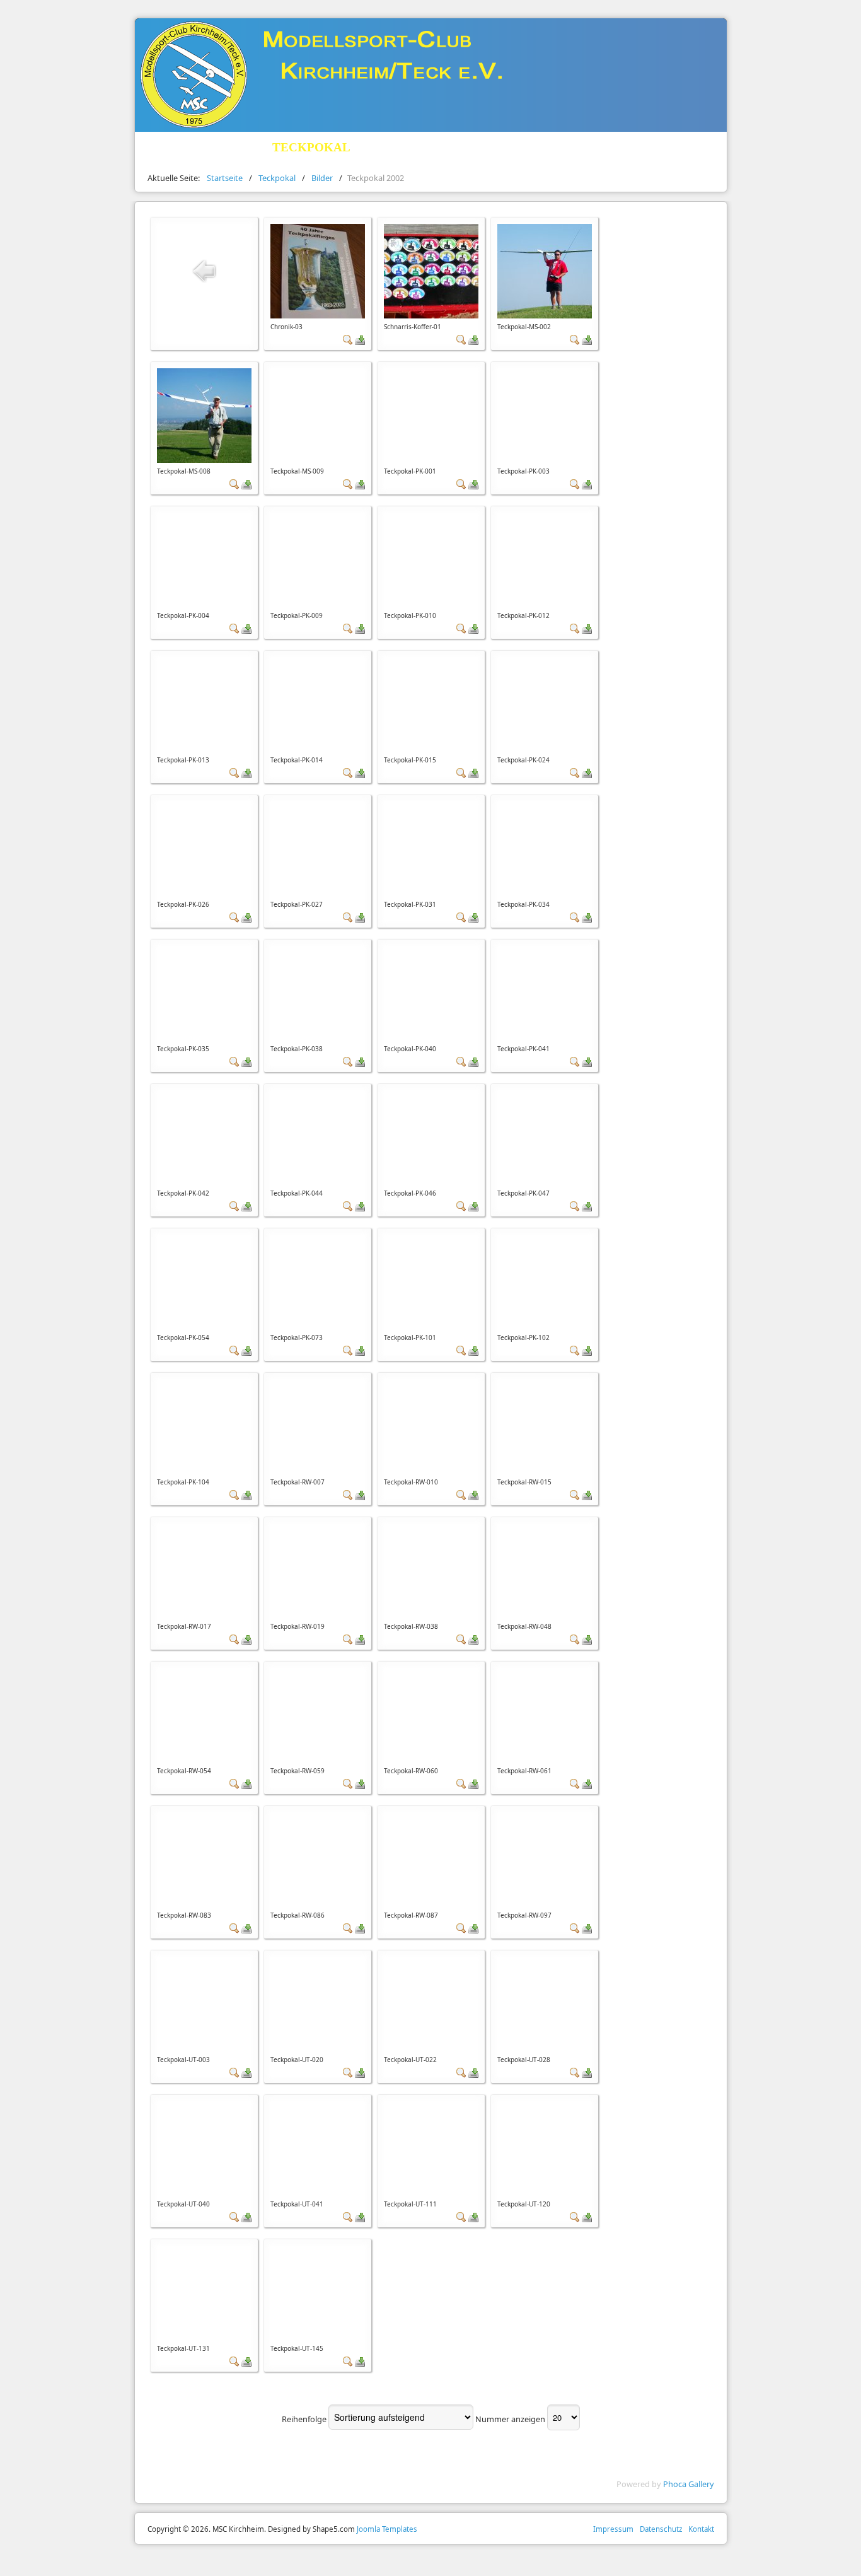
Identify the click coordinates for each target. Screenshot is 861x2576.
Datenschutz (661, 2529)
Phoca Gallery (689, 2484)
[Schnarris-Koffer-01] (431, 270)
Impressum (613, 2529)
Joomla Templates (387, 2529)
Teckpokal (311, 147)
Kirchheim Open (457, 147)
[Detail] (348, 339)
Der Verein (184, 147)
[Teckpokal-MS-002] (545, 270)
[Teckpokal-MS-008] (204, 414)
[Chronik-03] (318, 270)
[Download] (360, 339)
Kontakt (701, 2529)
